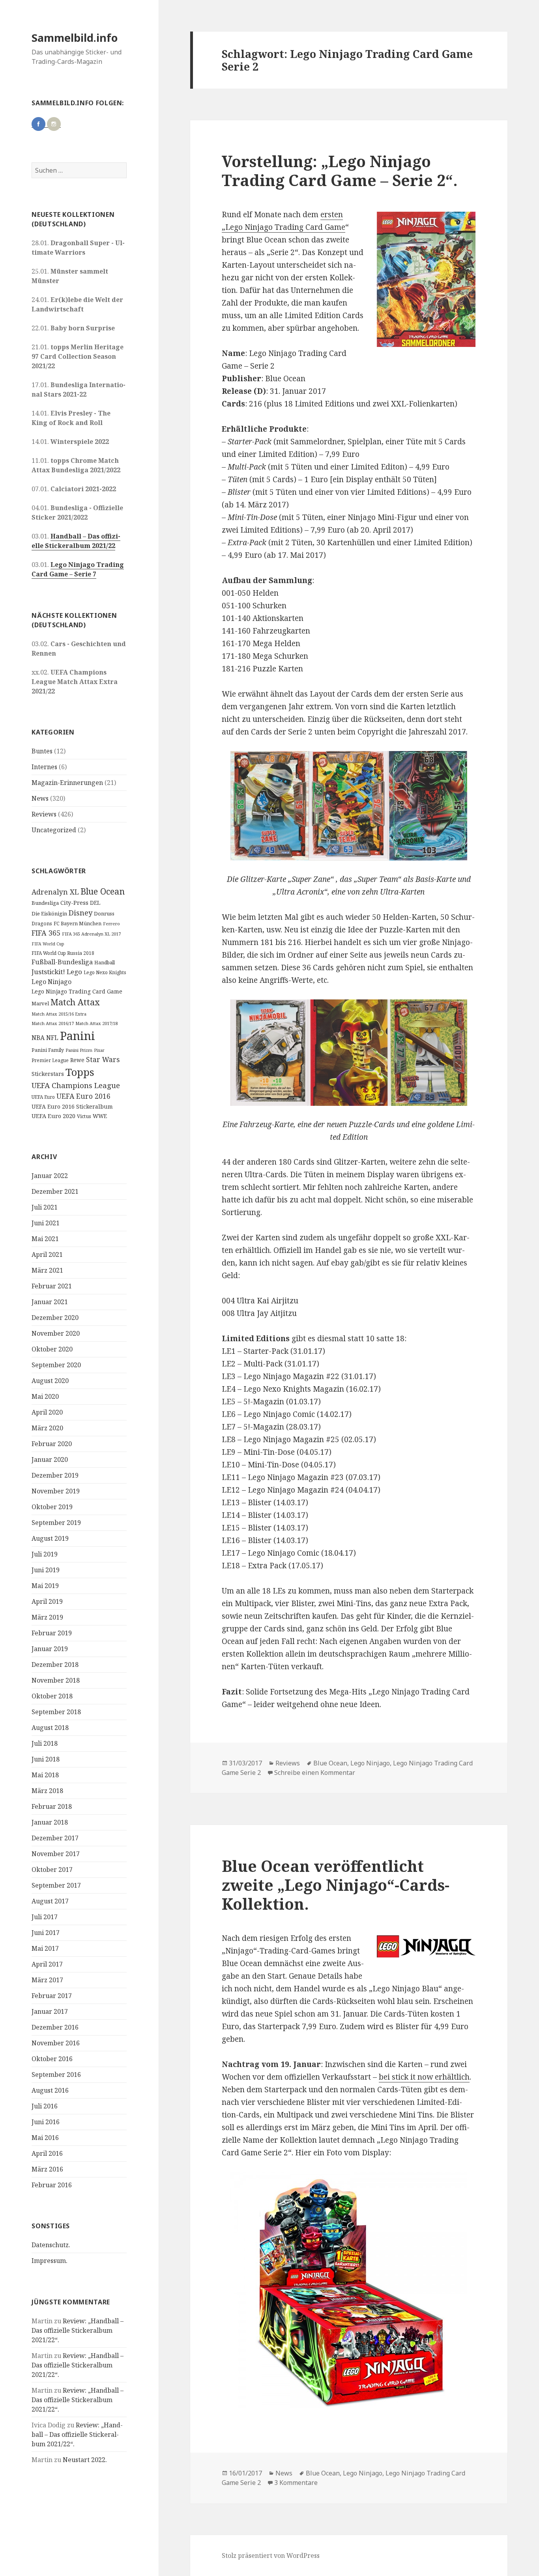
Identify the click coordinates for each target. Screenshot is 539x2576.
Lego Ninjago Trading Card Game (77, 991)
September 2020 (56, 1365)
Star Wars (103, 1059)
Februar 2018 (52, 1806)
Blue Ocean (103, 891)
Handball (105, 963)
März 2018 (47, 1791)
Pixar (99, 1050)
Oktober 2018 (52, 1696)
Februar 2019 (52, 1633)
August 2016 (50, 2090)
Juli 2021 (45, 1207)
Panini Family (48, 1050)
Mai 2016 (45, 2138)
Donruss (104, 913)
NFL (52, 1038)
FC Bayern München (78, 924)
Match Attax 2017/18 (96, 1023)
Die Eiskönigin (49, 913)
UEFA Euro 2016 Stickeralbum (72, 1106)
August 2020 (50, 1381)
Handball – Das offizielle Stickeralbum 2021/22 (76, 541)
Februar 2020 (52, 1444)
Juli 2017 (45, 1917)
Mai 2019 (45, 1586)
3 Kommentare (296, 2483)
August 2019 (50, 1538)
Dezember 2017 (55, 1838)
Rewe (77, 1060)
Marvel (40, 1003)
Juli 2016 (45, 2106)
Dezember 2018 (55, 1665)
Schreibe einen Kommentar (315, 1773)
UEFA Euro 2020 (53, 1116)
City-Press (74, 903)
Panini (78, 1036)
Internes (44, 767)
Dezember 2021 (55, 1191)
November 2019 (56, 1491)
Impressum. (50, 2261)
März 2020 (47, 1428)
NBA (38, 1038)
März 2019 (47, 1617)
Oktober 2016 (52, 2059)
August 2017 (50, 1901)
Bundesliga (45, 903)
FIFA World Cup (48, 944)
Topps (80, 1072)
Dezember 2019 (55, 1475)
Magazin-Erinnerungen (67, 783)
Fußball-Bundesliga (62, 962)
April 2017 (47, 1964)
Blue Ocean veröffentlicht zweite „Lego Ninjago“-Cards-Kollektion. (336, 1885)
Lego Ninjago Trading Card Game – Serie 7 (78, 569)
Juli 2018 (45, 1743)
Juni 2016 (46, 2122)
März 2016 (47, 2169)
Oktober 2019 (52, 1507)
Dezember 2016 (55, 2027)
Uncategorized (54, 830)
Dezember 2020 (55, 1318)
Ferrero (111, 924)
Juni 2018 (46, 1759)
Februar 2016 (52, 2185)
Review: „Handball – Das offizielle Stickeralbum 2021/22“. (78, 2330)
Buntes (42, 751)
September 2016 (56, 2075)
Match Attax (75, 1002)
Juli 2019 (45, 1554)
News (40, 798)
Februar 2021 (52, 1286)
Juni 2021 (46, 1223)
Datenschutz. (51, 2245)
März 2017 (47, 1980)
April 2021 (47, 1254)
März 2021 (47, 1270)
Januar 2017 (50, 2011)
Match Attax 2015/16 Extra (59, 1014)
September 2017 (56, 1885)
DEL (95, 903)
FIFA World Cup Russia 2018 (63, 953)
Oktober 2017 (52, 1870)
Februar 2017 (52, 1996)
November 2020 (56, 1333)
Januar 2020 (50, 1459)
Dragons (42, 924)
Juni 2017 (46, 1933)
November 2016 (56, 2043)
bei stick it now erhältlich (424, 2077)
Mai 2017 (45, 1948)
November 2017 (56, 1854)
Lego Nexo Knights (105, 972)
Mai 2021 (45, 1239)
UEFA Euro (43, 1097)
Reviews (44, 814)
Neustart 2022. (85, 2460)
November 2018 (56, 1680)
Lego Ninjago (51, 982)
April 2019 (47, 1601)
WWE (100, 1116)
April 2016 (47, 2153)
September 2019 (56, 1523)
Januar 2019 (50, 1649)
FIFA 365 (46, 933)
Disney (80, 912)
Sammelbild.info (75, 38)
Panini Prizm (79, 1050)
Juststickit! (48, 972)
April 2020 (47, 1412)
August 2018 (50, 1728)
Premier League (50, 1060)
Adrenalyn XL (55, 892)
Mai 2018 (45, 1775)
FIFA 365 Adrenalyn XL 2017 (91, 934)
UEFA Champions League (76, 1085)
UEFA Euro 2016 (83, 1096)
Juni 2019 (46, 1570)
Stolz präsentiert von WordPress (271, 2555)
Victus (84, 1116)
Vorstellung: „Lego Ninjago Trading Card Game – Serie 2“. (340, 171)
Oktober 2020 (52, 1349)
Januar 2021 (50, 1302)
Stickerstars (48, 1074)
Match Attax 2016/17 (53, 1023)
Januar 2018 (50, 1822)
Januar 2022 (50, 1176)
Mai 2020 (45, 1396)
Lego (74, 972)
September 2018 (56, 1712)
